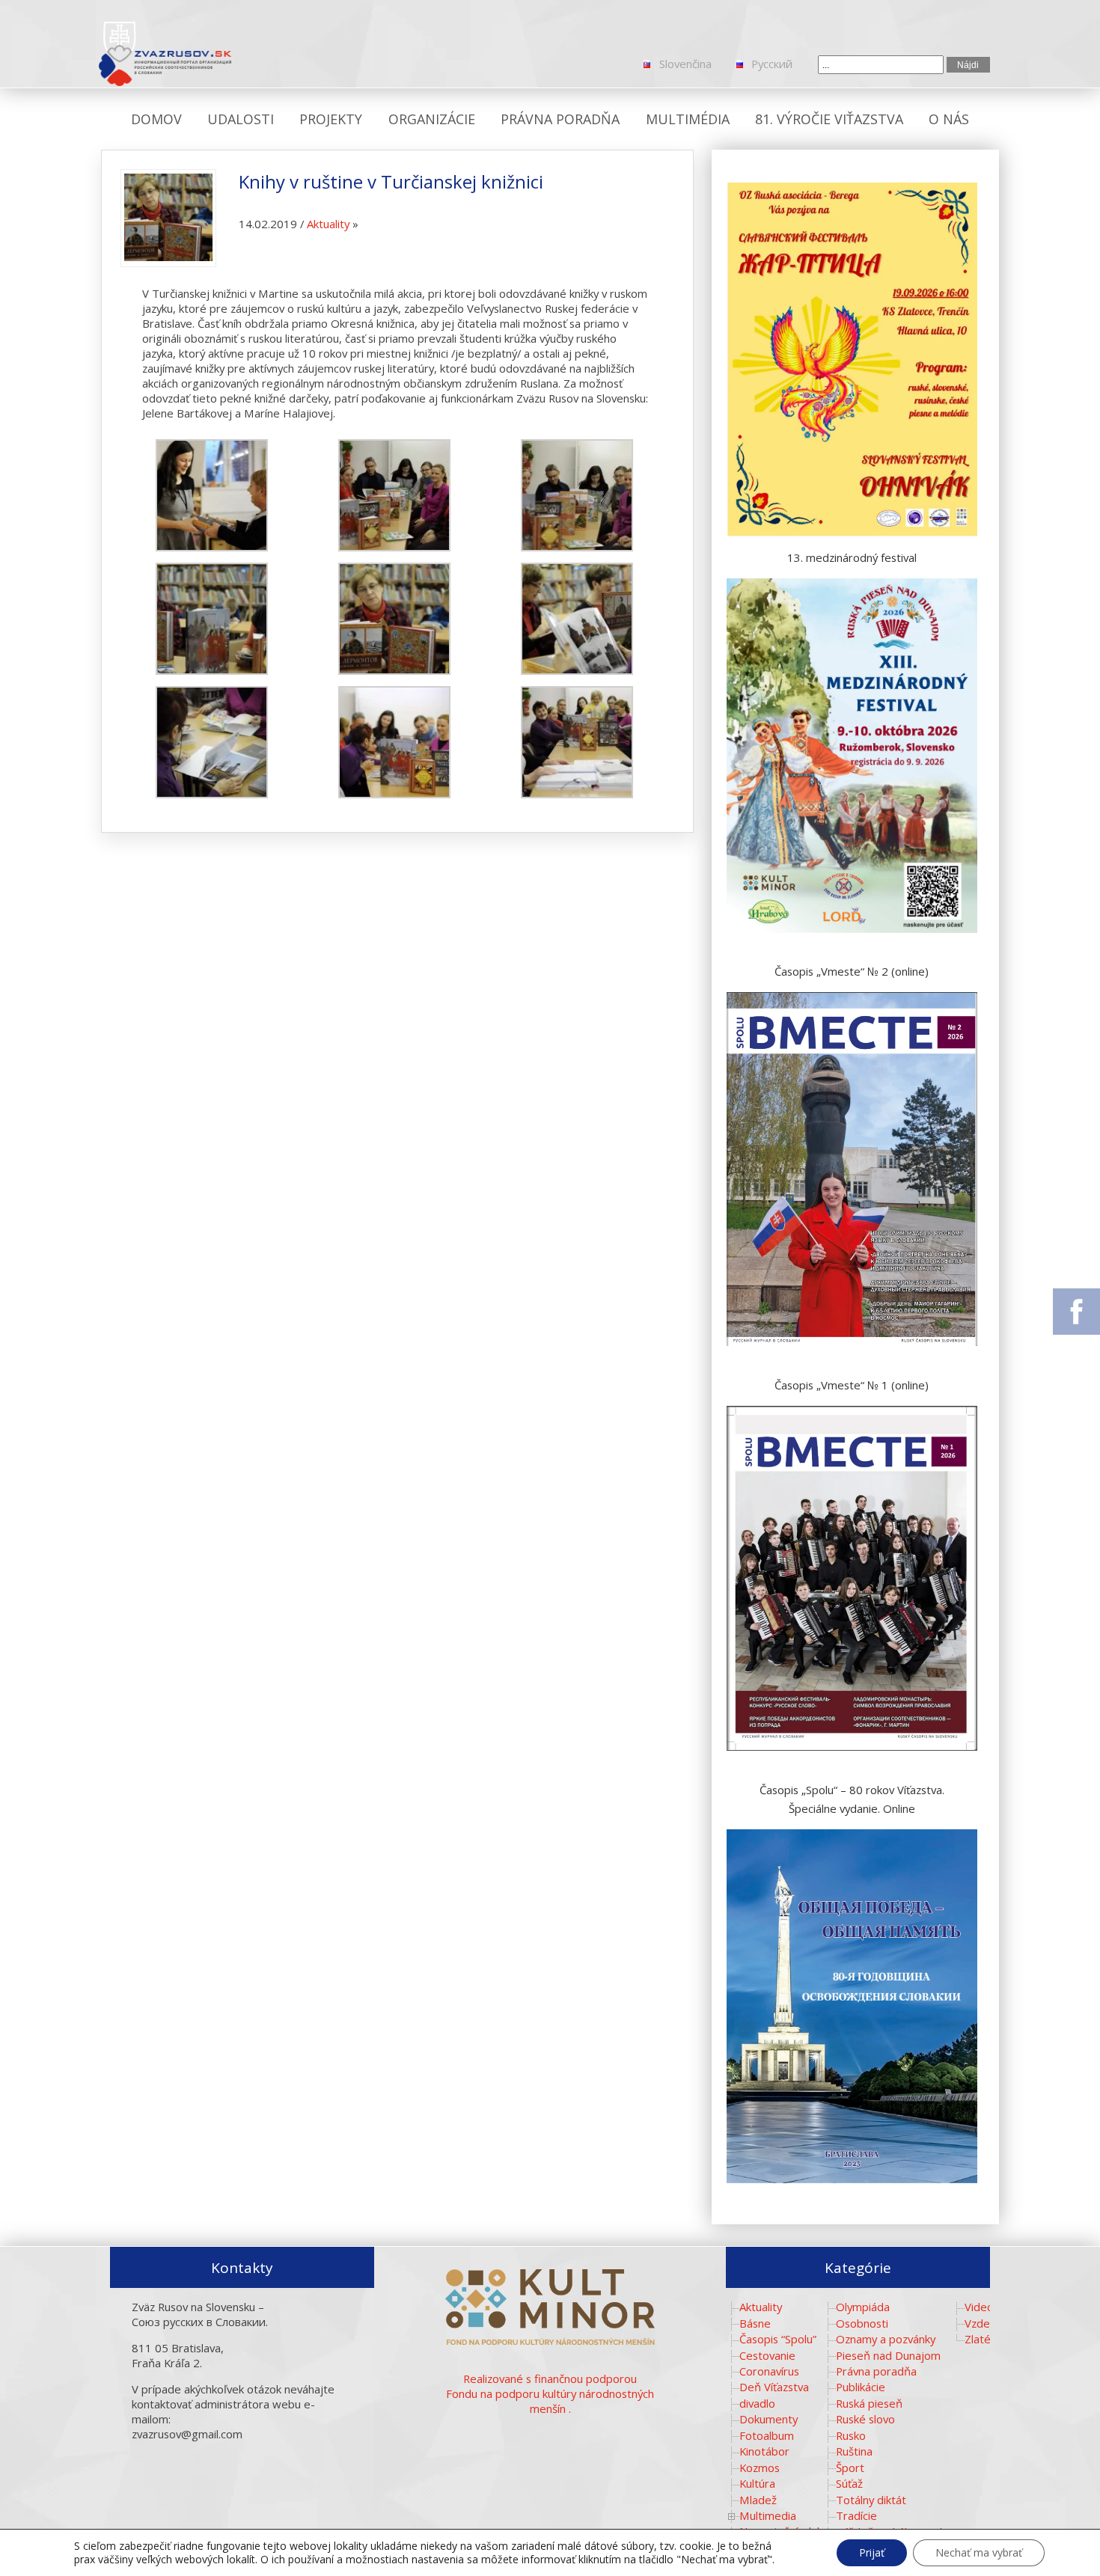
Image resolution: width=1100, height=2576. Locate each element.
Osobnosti (862, 2323)
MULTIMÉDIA (688, 119)
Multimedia (768, 2515)
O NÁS (949, 119)
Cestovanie (767, 2355)
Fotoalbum (767, 2435)
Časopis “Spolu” (778, 2339)
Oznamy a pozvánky (886, 2339)
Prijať (872, 2552)
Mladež (758, 2500)
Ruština (854, 2451)
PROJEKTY (331, 119)
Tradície (856, 2515)
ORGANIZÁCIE (432, 119)
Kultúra (757, 2483)
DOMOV (156, 119)
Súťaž (849, 2483)
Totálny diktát (871, 2500)
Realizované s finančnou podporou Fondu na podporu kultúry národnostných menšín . (550, 2393)
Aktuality (328, 224)
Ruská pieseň (869, 2403)
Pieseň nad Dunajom (888, 2355)
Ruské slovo (865, 2419)
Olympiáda (863, 2307)
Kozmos (760, 2468)
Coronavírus (769, 2371)
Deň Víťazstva (774, 2387)
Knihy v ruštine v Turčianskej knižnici (391, 181)
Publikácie (861, 2387)
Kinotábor (764, 2451)
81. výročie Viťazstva (829, 119)
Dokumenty (769, 2419)
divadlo (757, 2403)
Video (979, 2307)
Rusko (851, 2435)
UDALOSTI (241, 119)
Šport (850, 2468)
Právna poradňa (876, 2371)
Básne (755, 2323)
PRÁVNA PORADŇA (560, 119)
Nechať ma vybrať (979, 2552)
